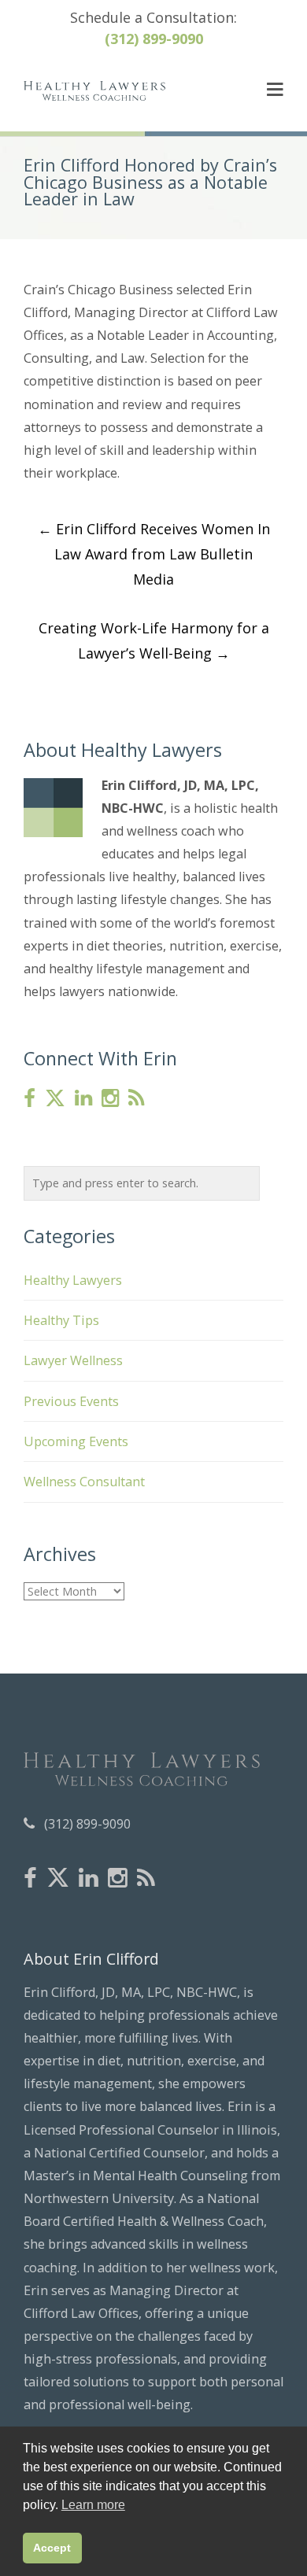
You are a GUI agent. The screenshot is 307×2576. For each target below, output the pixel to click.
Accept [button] (52, 2548)
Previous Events (71, 1401)
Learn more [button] (93, 2505)
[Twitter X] (55, 1098)
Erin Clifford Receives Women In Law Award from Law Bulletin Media (154, 554)
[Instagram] (110, 1099)
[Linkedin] (83, 1099)
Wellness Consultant (84, 1482)
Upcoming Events (76, 1441)
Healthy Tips (61, 1320)
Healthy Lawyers (73, 1280)
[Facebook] (30, 1099)
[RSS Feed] (136, 1099)
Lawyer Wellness (73, 1360)
